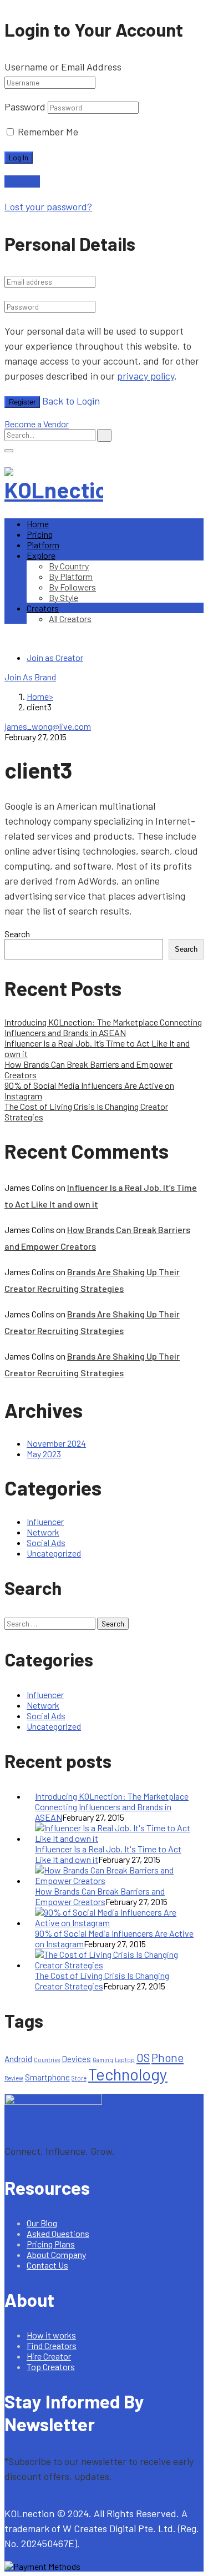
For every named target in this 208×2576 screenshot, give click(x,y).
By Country (69, 566)
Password (25, 107)
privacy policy (146, 376)
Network (43, 1532)
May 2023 (44, 1454)
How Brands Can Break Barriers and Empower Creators (100, 1896)
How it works (51, 2335)
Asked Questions (58, 2233)
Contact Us (47, 2265)
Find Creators (52, 2345)
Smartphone (47, 2077)
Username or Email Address (63, 67)
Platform (43, 545)
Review (14, 2078)
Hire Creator (49, 2356)
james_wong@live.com (48, 726)
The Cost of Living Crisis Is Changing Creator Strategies (102, 1981)
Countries (47, 2060)
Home (38, 524)
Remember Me (47, 132)
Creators (43, 608)
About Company (56, 2254)
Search (17, 934)
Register (22, 402)
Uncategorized (54, 1553)
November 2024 (56, 1443)
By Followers (72, 587)
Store (79, 2078)
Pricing (40, 534)
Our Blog (42, 2223)
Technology (128, 2074)
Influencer (45, 1521)
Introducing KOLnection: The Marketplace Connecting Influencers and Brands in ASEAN (103, 1027)
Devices (76, 2059)
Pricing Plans (51, 2244)
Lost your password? (48, 206)
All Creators (70, 618)
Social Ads (46, 1542)
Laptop (125, 2060)
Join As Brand (30, 677)
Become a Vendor (37, 424)
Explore (41, 555)
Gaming (103, 2060)
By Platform (71, 576)
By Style (64, 597)
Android (18, 2059)
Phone (168, 2057)
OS (143, 2057)
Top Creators (51, 2367)
